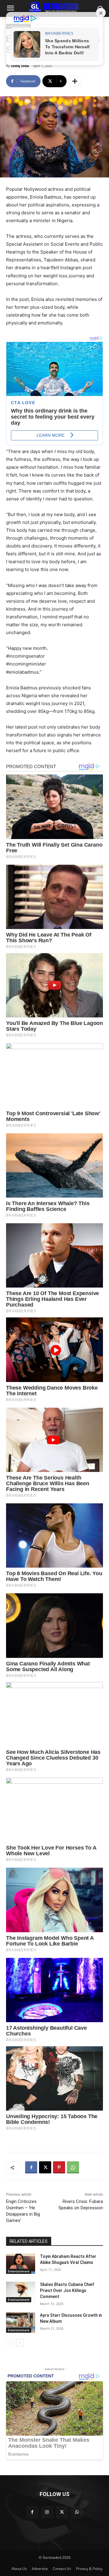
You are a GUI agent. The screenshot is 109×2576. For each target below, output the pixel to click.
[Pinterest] (59, 2167)
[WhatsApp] (73, 2167)
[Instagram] (47, 2512)
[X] (45, 2167)
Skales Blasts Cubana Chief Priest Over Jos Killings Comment (67, 2290)
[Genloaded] (54, 7)
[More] (75, 81)
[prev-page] (10, 2343)
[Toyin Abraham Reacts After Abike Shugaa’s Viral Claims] (21, 2264)
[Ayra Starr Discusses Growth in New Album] (21, 2323)
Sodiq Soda (20, 66)
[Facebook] (31, 2167)
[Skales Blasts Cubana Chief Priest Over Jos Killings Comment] (21, 2292)
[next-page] (20, 2343)
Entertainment (19, 2271)
